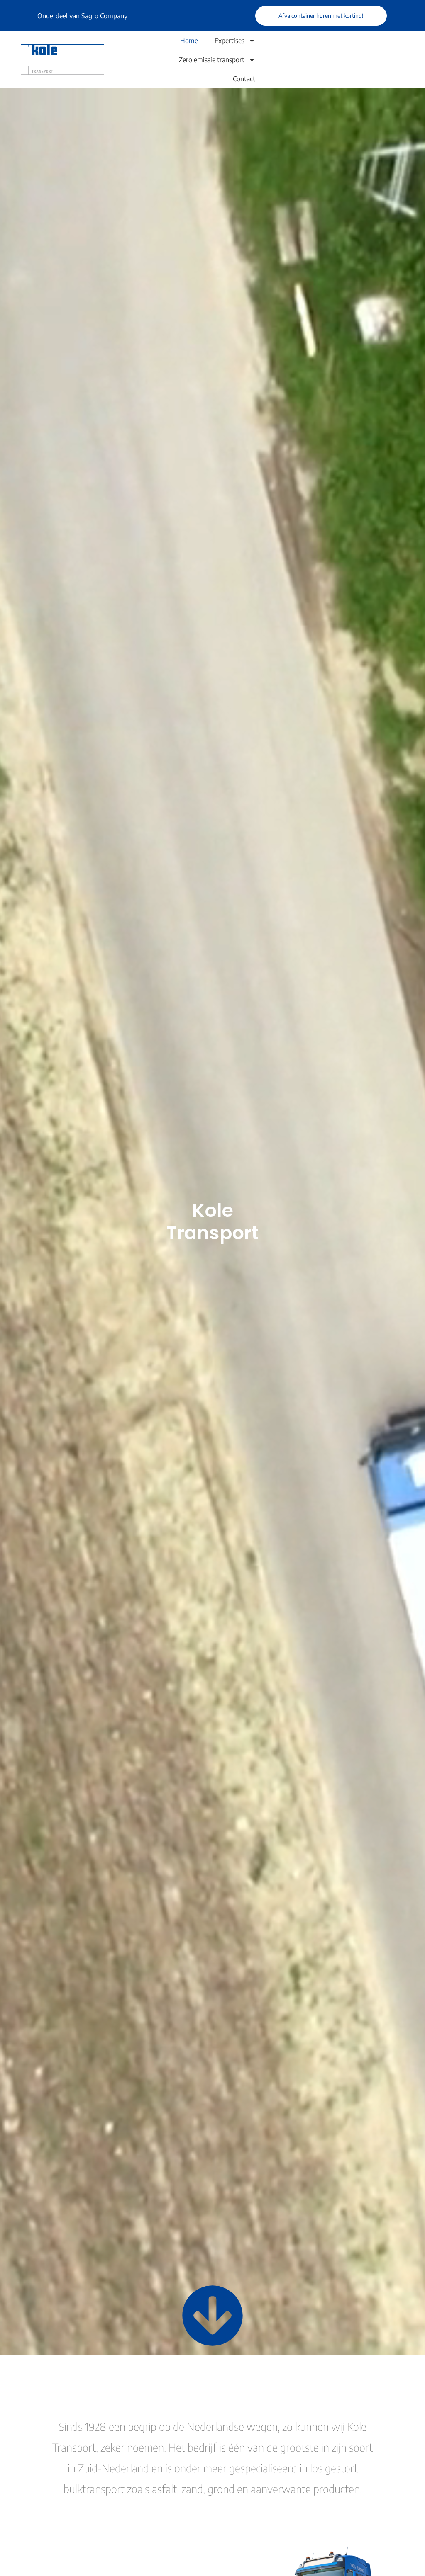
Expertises (230, 41)
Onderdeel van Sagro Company (82, 16)
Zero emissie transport (212, 60)
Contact (244, 79)
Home (189, 41)
